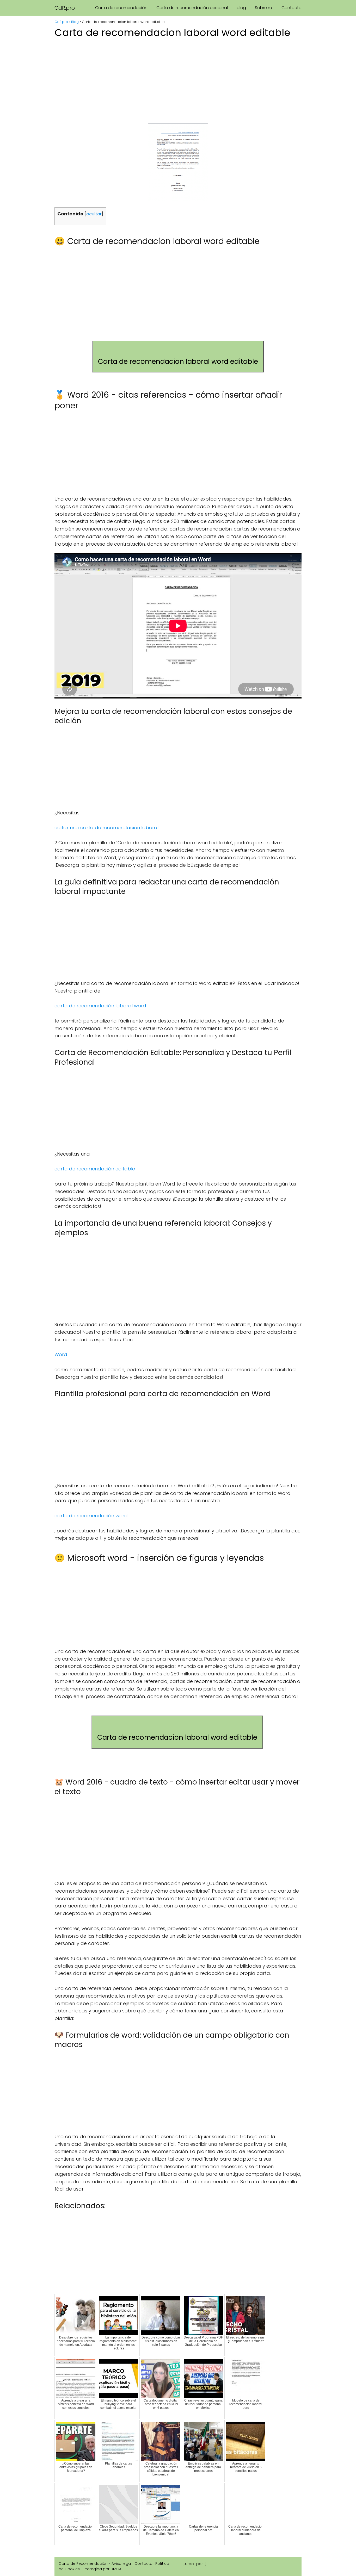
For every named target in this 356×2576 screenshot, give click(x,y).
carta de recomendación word (91, 1516)
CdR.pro (65, 8)
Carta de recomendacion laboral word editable (178, 361)
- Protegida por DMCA (101, 2569)
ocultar (94, 214)
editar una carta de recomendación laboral (106, 828)
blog (241, 8)
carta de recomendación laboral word (100, 1006)
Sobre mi (264, 8)
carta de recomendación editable (95, 1169)
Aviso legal (122, 2563)
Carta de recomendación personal (192, 8)
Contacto (291, 8)
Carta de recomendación (121, 8)
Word (61, 1354)
